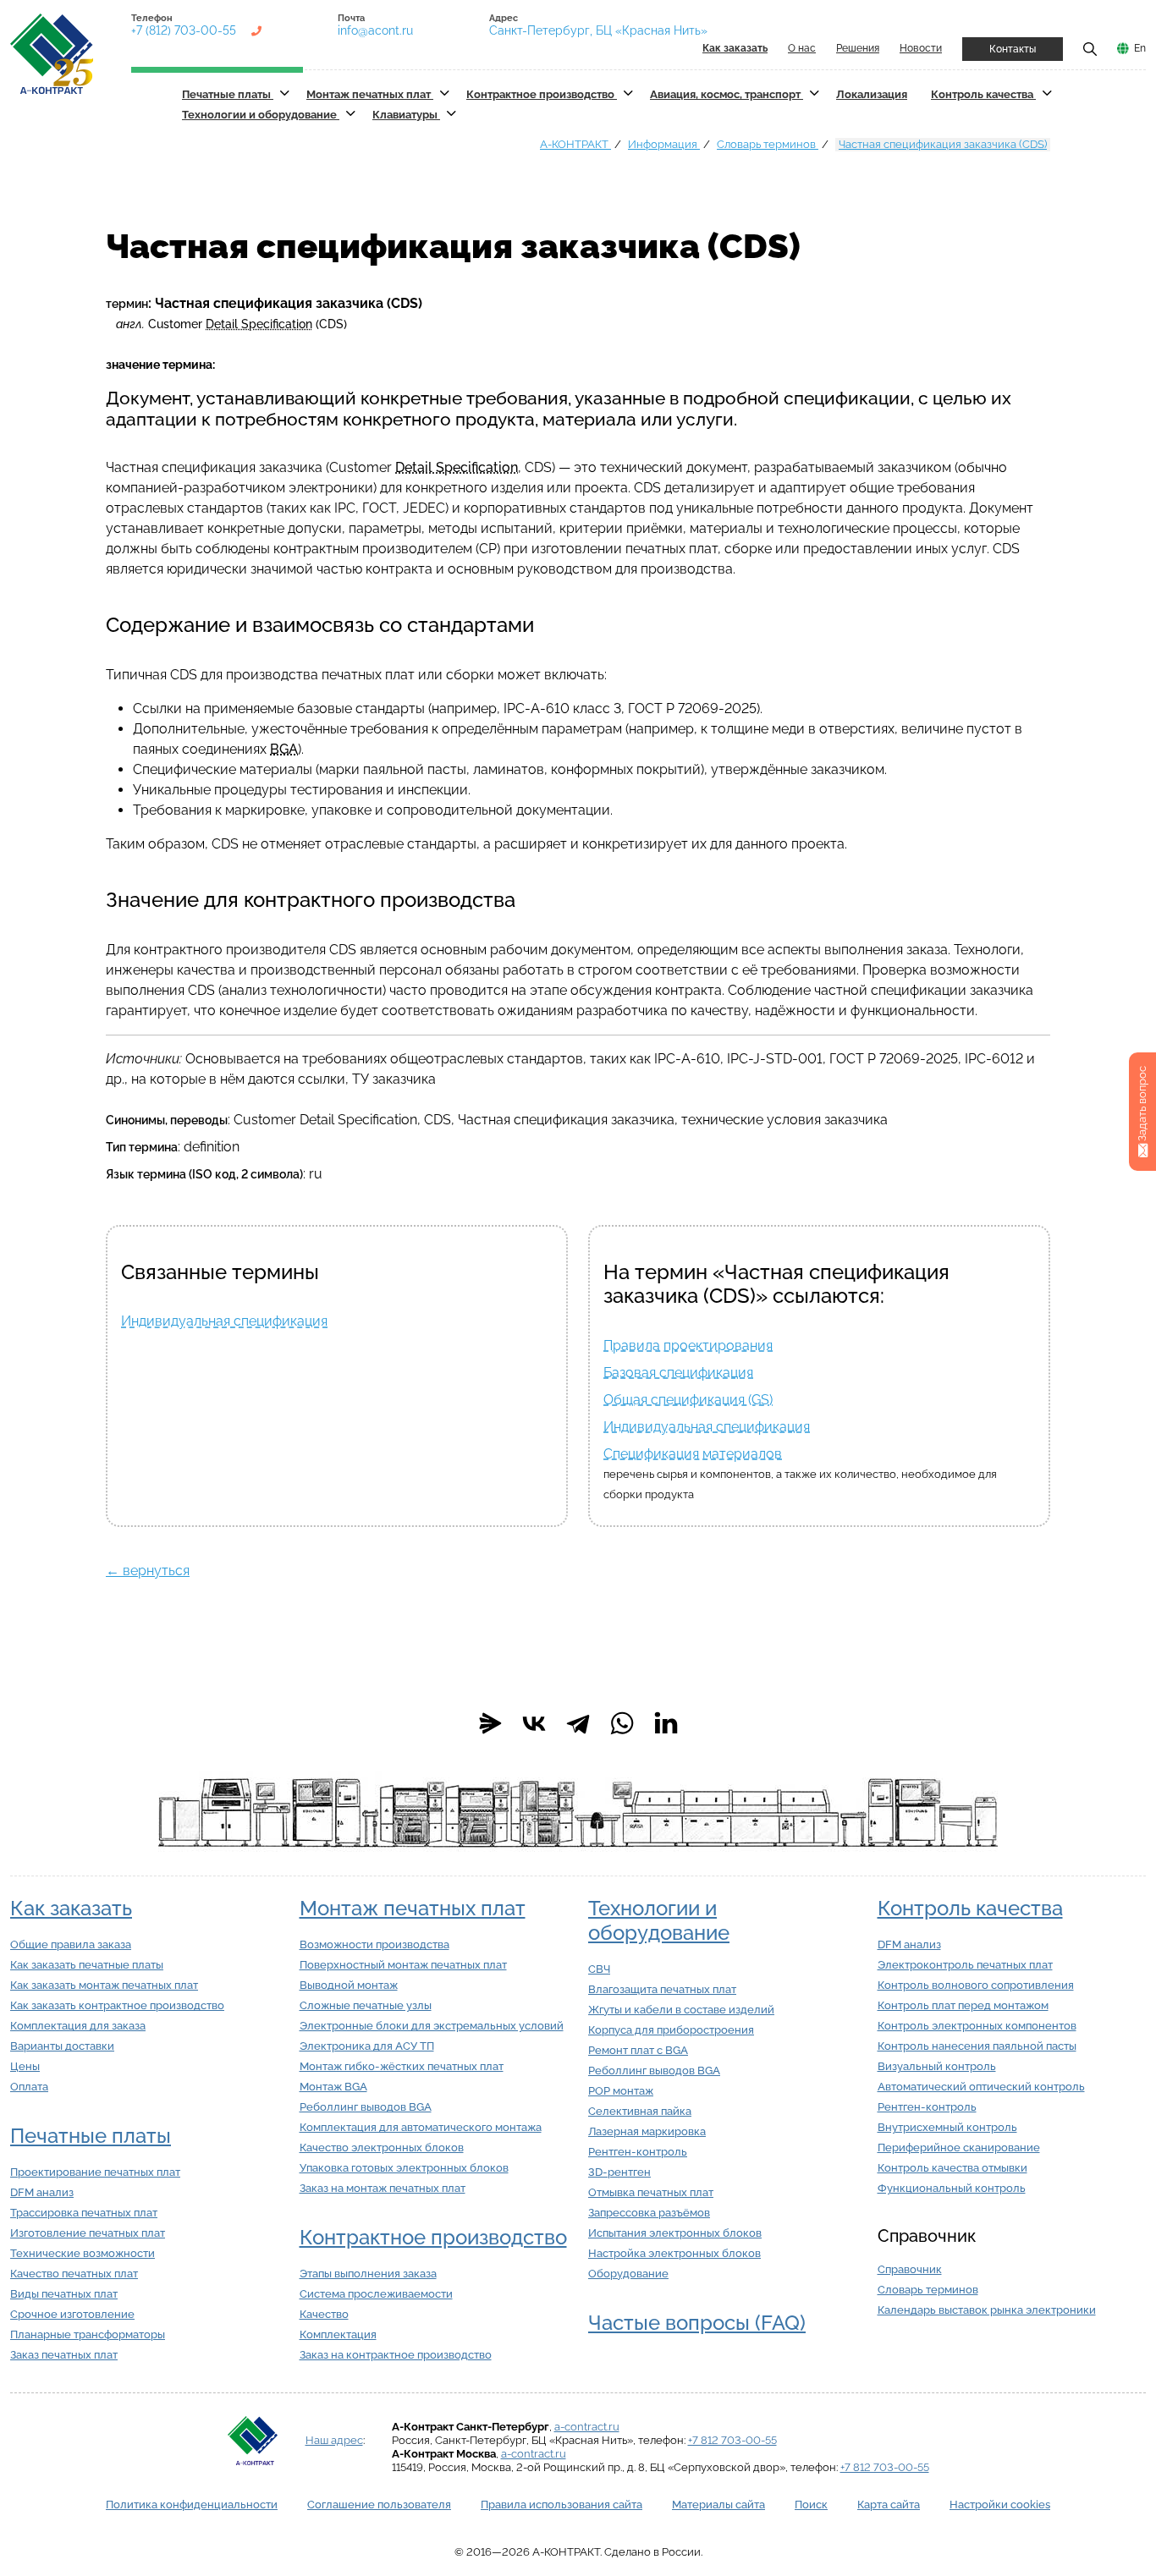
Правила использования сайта (561, 2505)
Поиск (811, 2505)
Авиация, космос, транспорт (727, 94)
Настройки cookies (1000, 2505)
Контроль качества (983, 94)
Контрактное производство (542, 94)
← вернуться (148, 1571)
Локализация (872, 94)
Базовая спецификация (678, 1373)
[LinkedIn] (666, 1723)
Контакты (1013, 49)
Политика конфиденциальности (192, 2505)
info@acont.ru (375, 30)
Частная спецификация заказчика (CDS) (943, 144)
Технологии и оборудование (261, 115)
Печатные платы (228, 94)
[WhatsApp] (622, 1723)
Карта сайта (889, 2505)
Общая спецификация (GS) (688, 1400)
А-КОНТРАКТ (575, 144)
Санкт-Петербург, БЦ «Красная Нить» (598, 30)
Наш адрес (334, 2440)
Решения (858, 48)
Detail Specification (259, 324)
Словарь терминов (768, 144)
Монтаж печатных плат (370, 94)
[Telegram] (578, 1723)
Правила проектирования (688, 1346)
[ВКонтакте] (534, 1723)
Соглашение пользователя (379, 2505)
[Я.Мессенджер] (490, 1723)
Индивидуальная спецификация (224, 1321)
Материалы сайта (718, 2505)
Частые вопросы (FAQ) (697, 2323)
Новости (921, 48)
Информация (664, 144)
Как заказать (71, 1908)
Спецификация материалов (693, 1454)
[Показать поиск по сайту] (1090, 48)
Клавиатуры (406, 115)
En (1140, 48)
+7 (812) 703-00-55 (184, 30)
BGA (284, 749)
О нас (802, 48)
